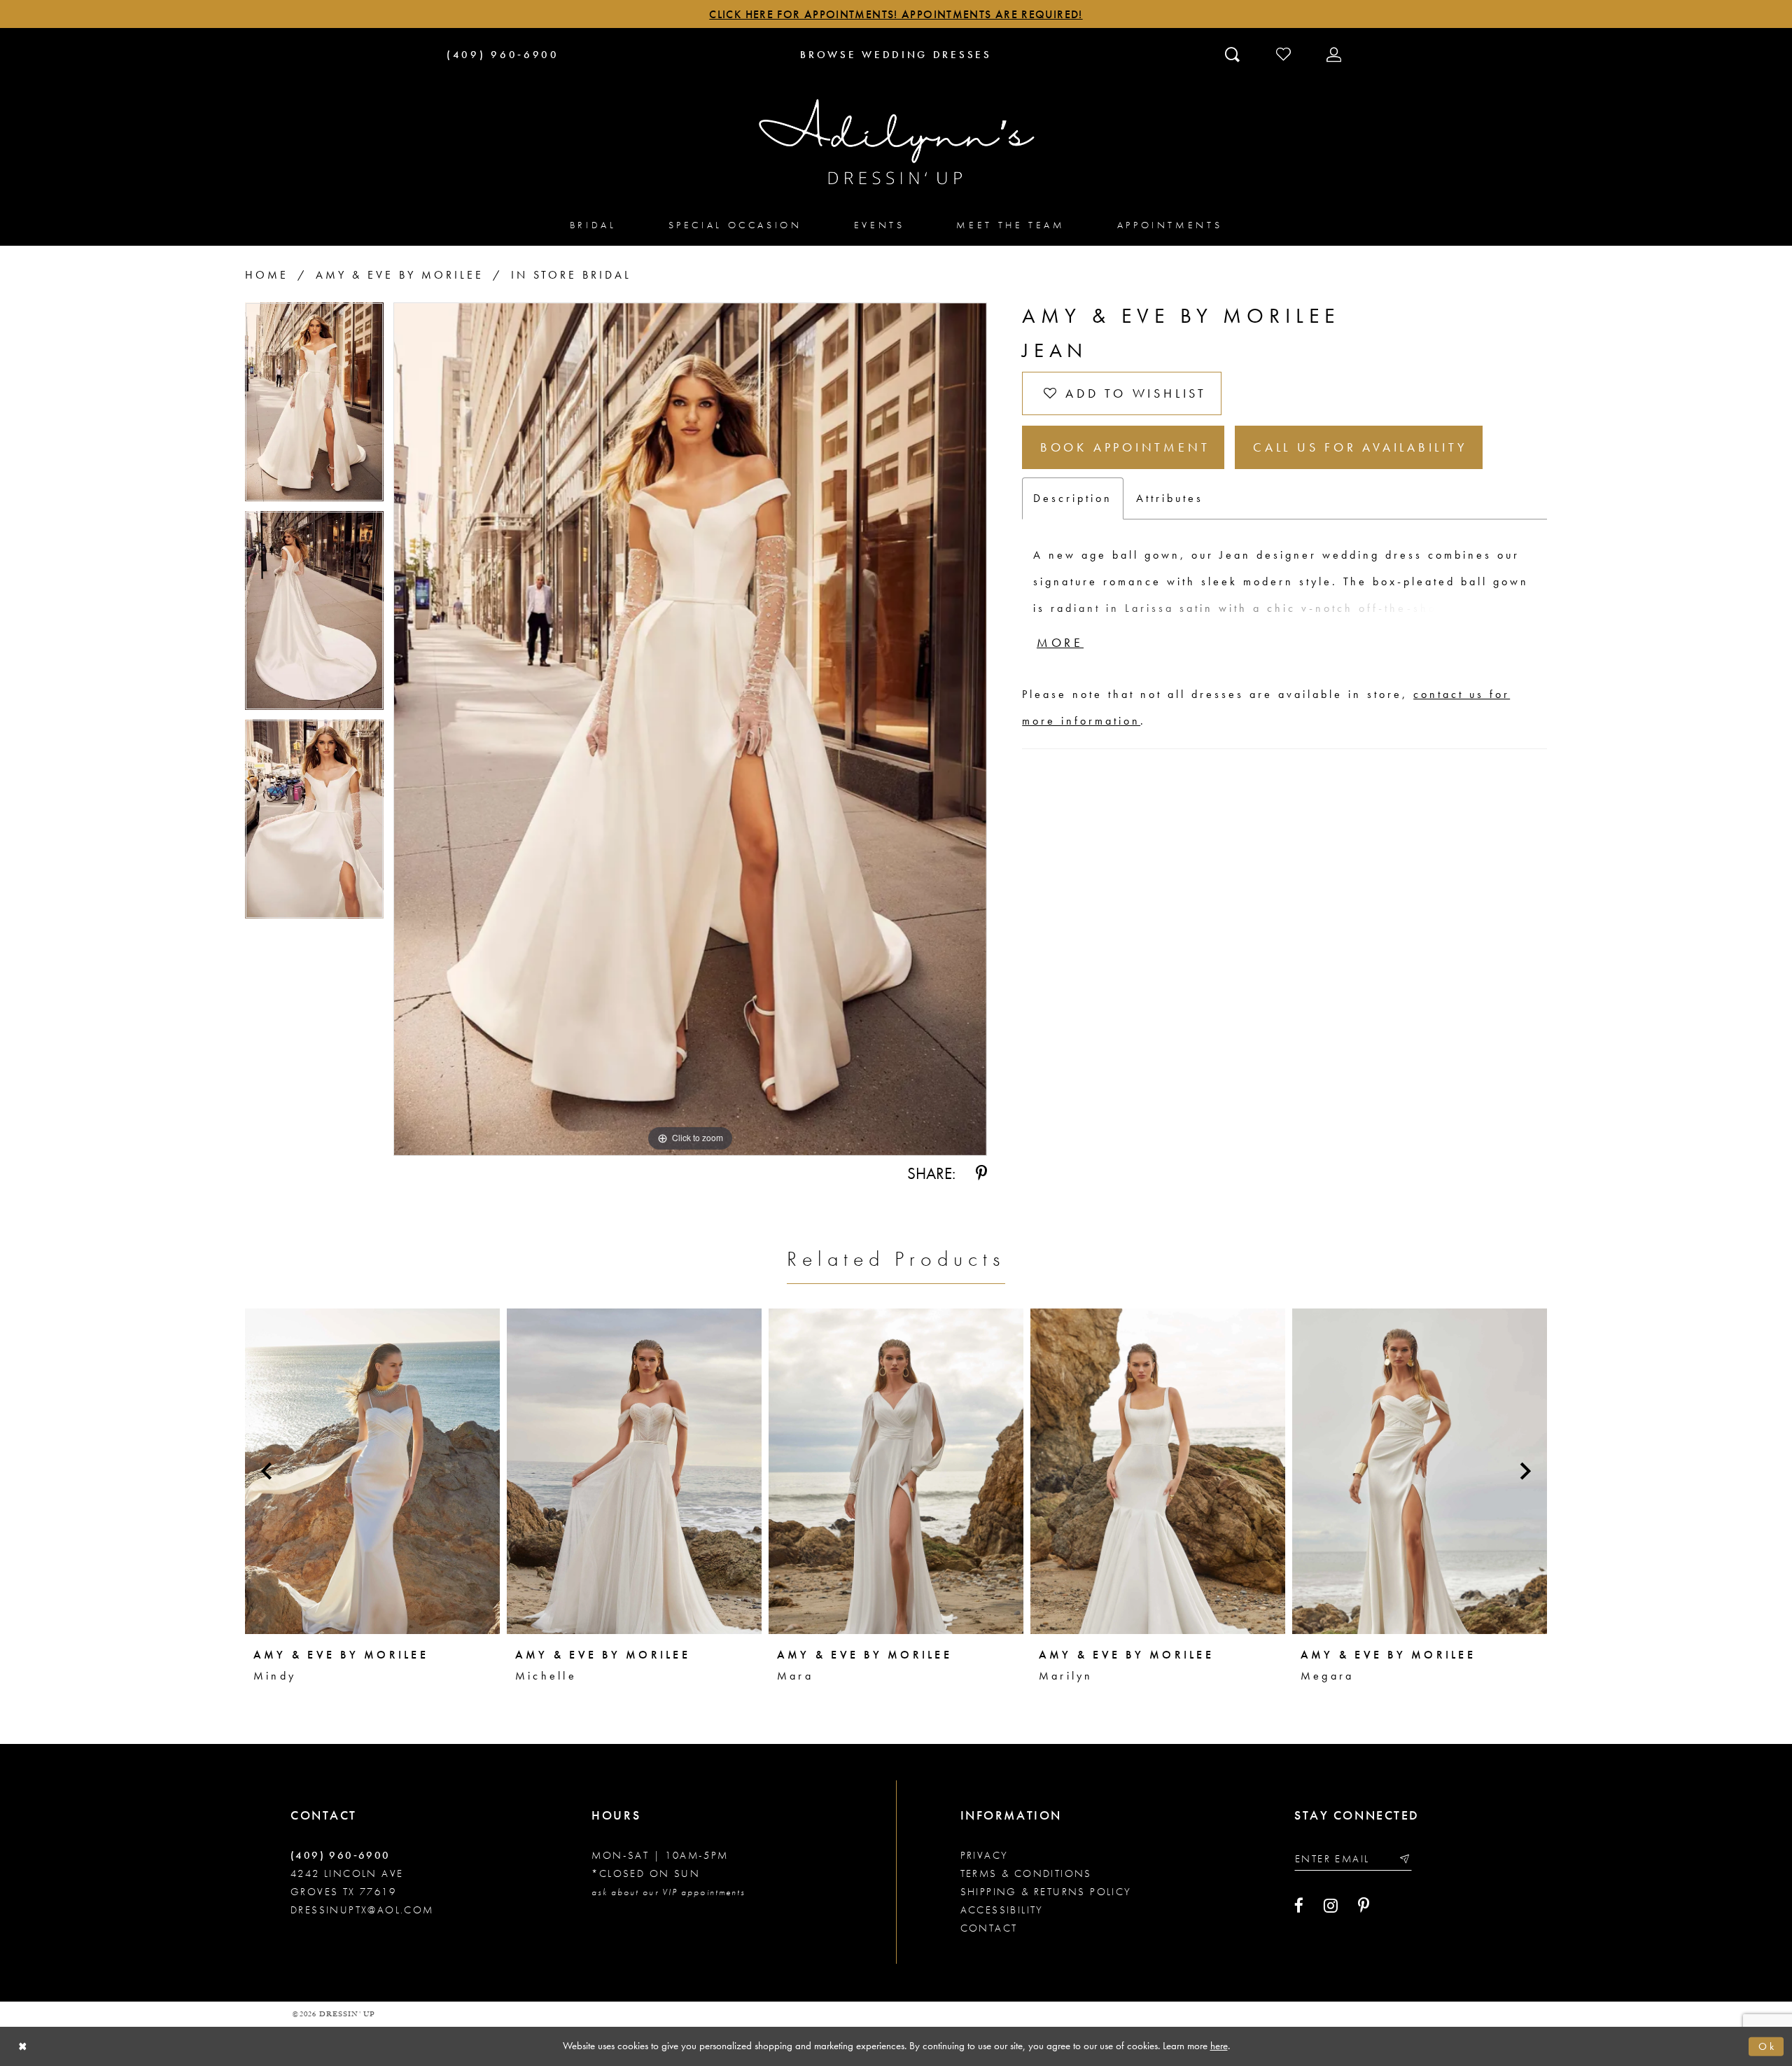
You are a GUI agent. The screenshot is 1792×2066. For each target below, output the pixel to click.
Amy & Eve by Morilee (400, 275)
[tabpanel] (314, 407)
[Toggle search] (1234, 54)
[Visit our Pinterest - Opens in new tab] (1364, 1906)
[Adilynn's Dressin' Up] (896, 142)
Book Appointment (1125, 447)
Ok (1767, 2046)
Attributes (1170, 498)
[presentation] (372, 1471)
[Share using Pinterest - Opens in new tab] (981, 1173)
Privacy (985, 1855)
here (1219, 2046)
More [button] (1060, 642)
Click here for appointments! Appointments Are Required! (896, 14)
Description (1073, 498)
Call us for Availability (1360, 447)
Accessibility (1002, 1910)
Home (267, 275)
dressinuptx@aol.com (362, 1910)
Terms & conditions (1026, 1873)
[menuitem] (593, 224)
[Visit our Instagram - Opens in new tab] (1331, 1906)
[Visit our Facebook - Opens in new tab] (1299, 1906)
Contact (989, 1928)
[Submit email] (1404, 1858)
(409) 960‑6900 (341, 1855)
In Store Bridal (571, 275)
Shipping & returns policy (1046, 1892)
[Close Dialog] (23, 2047)
